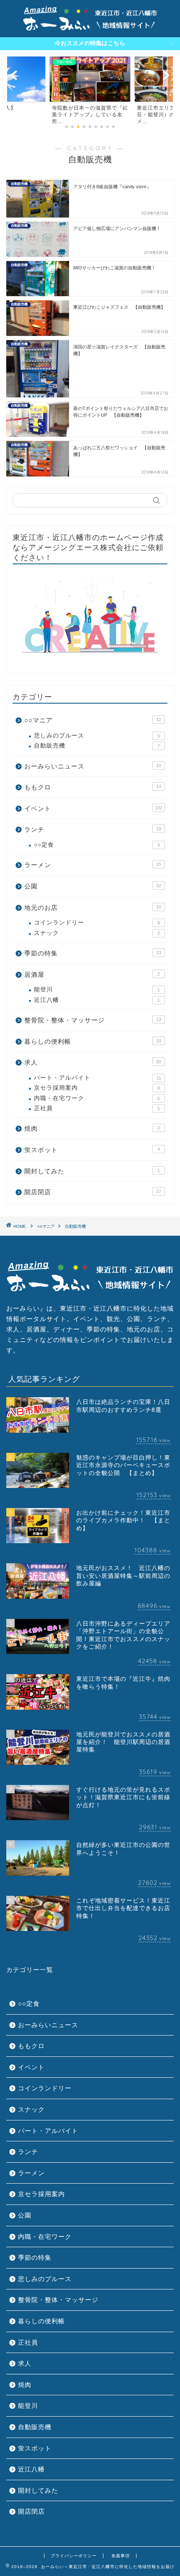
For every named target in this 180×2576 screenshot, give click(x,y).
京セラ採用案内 (97, 1088)
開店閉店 (93, 1192)
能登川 (97, 990)
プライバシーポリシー (74, 2556)
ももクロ (93, 787)
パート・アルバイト (98, 1078)
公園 (93, 886)
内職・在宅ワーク (97, 1098)
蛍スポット (92, 1150)
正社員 (97, 1108)
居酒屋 (92, 974)
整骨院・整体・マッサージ (93, 1020)
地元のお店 (93, 908)
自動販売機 (97, 746)
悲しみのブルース (97, 736)
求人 (93, 1062)
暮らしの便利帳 (93, 1041)
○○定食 (97, 845)
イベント (93, 808)
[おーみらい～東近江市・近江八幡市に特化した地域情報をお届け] (90, 29)
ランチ (93, 829)
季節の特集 (93, 953)
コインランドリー (97, 923)
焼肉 (92, 1128)
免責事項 (121, 2556)
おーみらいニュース (93, 766)
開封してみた (92, 1171)
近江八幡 (97, 1000)
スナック (97, 933)
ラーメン (93, 865)
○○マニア (93, 720)
